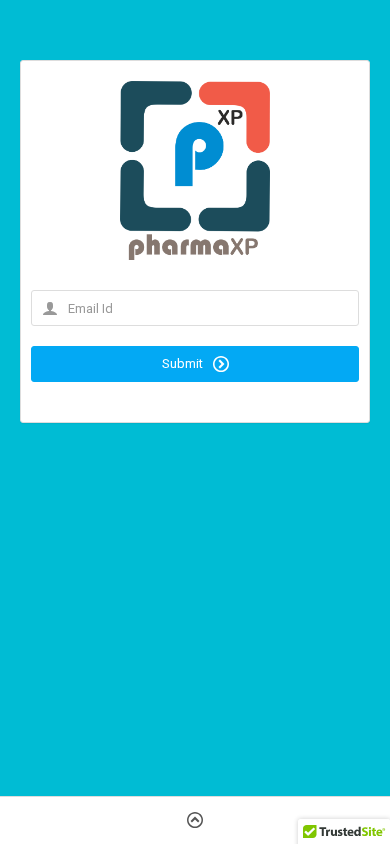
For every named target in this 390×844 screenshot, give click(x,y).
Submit (184, 363)
